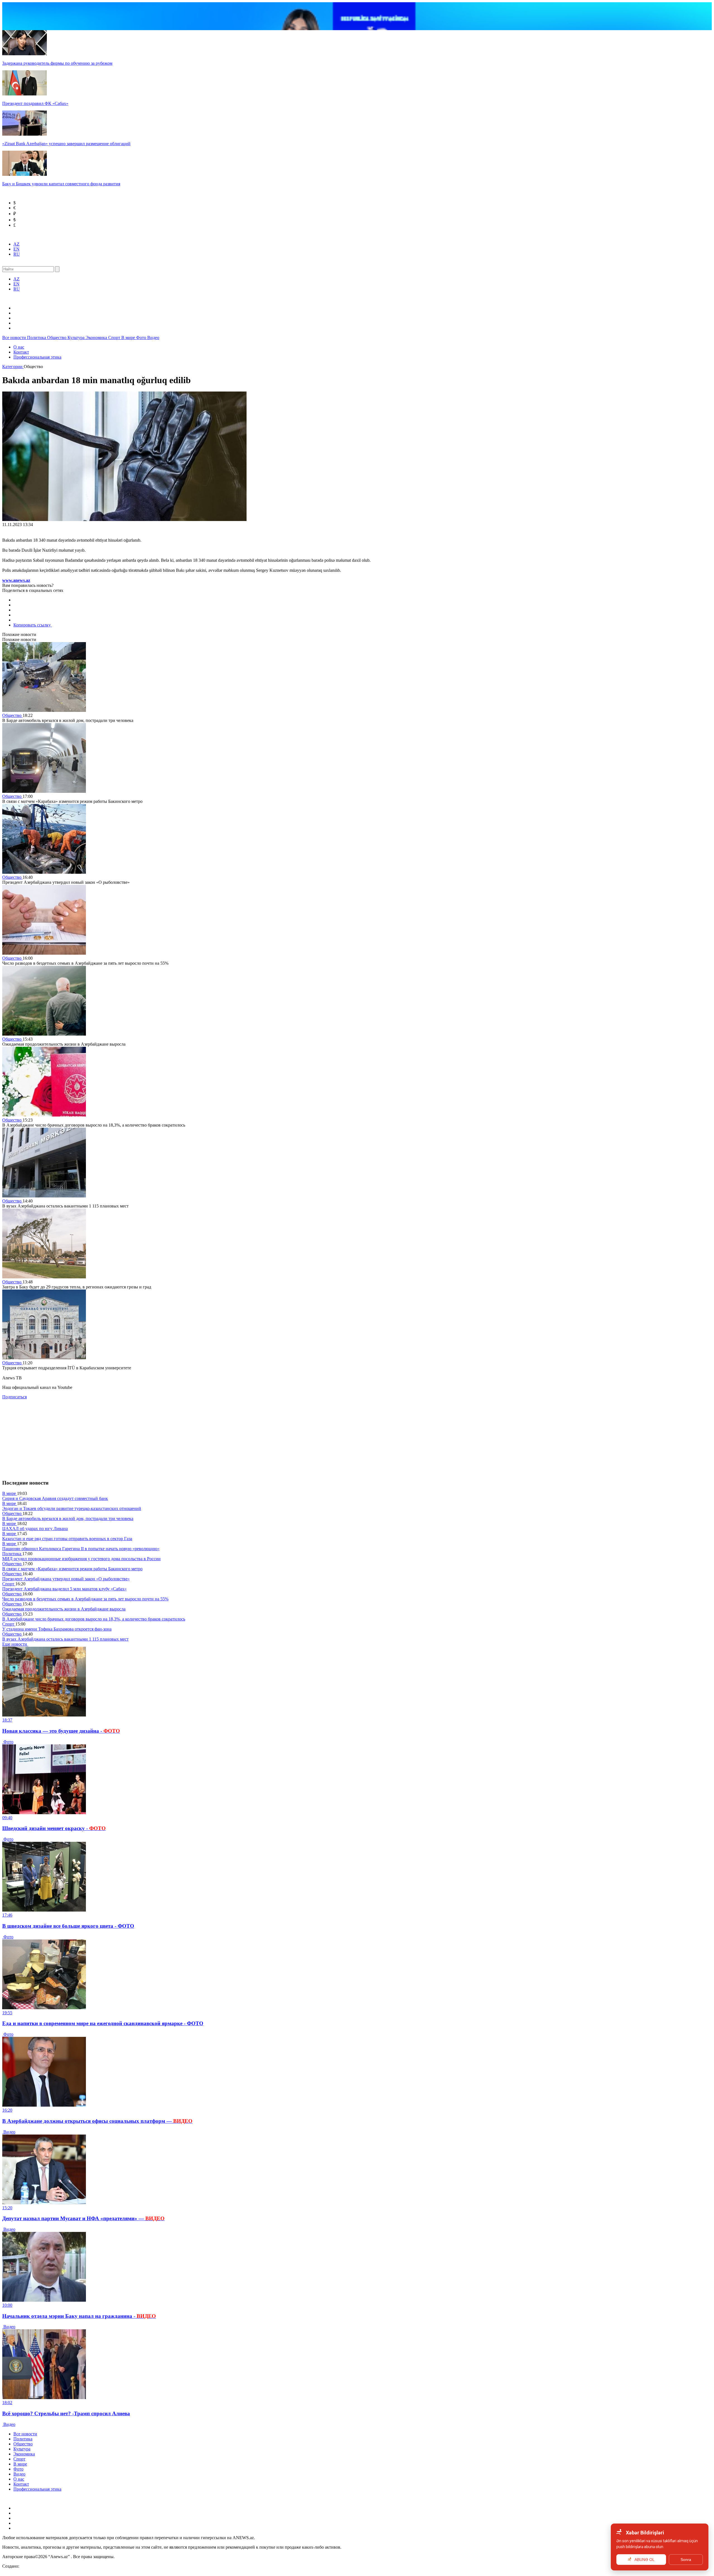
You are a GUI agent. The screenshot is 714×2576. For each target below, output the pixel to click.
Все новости (15, 338)
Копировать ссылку (33, 625)
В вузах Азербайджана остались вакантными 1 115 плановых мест (65, 1639)
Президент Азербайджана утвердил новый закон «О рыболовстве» (66, 1579)
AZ (16, 244)
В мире (129, 338)
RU (17, 254)
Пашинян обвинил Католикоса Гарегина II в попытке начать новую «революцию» (81, 1549)
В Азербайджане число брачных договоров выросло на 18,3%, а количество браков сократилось (94, 1619)
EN (16, 249)
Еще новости (15, 1644)
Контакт (21, 352)
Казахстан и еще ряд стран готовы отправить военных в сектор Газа (67, 1539)
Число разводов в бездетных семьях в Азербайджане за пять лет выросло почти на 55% (85, 1599)
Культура (77, 338)
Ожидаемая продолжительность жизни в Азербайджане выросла (64, 1609)
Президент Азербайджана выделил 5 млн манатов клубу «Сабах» (64, 1589)
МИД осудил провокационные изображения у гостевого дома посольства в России (81, 1559)
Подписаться (15, 1397)
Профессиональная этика (37, 357)
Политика (37, 338)
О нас (19, 347)
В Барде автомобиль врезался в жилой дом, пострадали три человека (68, 1519)
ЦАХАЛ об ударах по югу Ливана (35, 1529)
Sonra (686, 2560)
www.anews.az (16, 580)
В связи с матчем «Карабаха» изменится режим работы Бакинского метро (72, 1569)
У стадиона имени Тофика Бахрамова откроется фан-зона (57, 1629)
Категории (13, 367)
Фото (142, 338)
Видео (153, 338)
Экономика (97, 338)
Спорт (115, 338)
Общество (57, 338)
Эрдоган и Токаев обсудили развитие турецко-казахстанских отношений (72, 1508)
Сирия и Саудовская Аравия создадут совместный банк (55, 1498)
